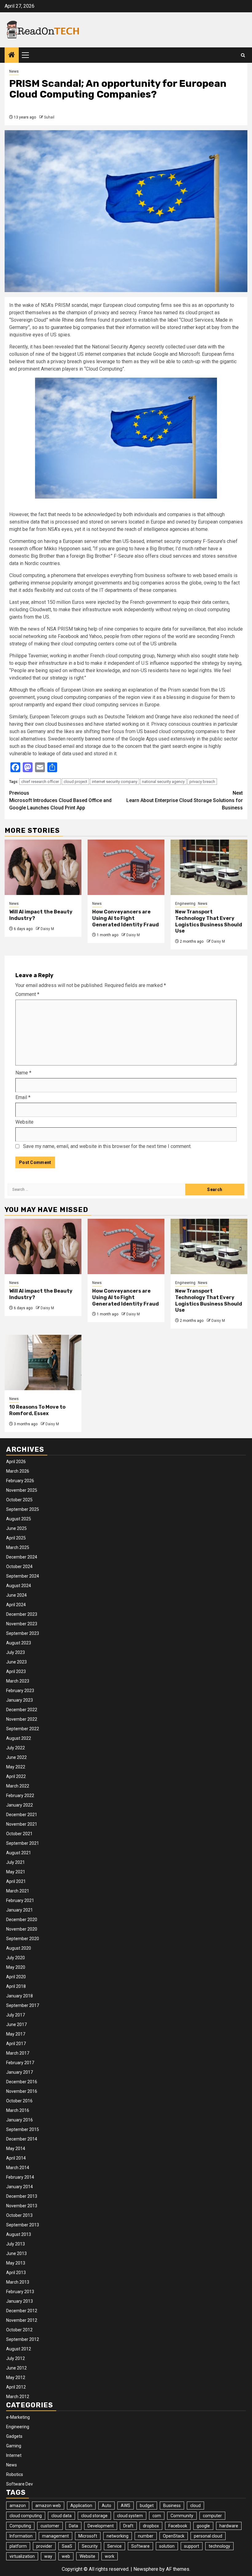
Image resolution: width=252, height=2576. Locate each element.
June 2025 (16, 1528)
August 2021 (19, 1853)
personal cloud (208, 2536)
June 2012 (16, 2368)
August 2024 (19, 1586)
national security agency (163, 782)
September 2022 (23, 1729)
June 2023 (16, 1662)
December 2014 (22, 2139)
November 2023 (22, 1624)
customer (50, 2526)
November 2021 (22, 1824)
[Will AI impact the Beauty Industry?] (43, 867)
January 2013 (20, 2301)
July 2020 (16, 1958)
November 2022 (22, 1719)
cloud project (75, 782)
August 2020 (19, 1948)
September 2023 (23, 1633)
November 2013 (22, 2206)
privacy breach (202, 782)
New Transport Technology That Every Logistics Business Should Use (209, 921)
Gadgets (14, 2436)
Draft (128, 2526)
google (203, 2526)
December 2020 (22, 1920)
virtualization (22, 2556)
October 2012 (19, 2330)
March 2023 (18, 1681)
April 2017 (16, 2044)
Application (81, 2506)
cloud (195, 2506)
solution (167, 2546)
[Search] (243, 55)
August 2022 (19, 1738)
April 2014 (16, 2158)
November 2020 (22, 1929)
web (66, 2556)
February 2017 (20, 2063)
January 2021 (20, 1910)
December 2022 (22, 1710)
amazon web (48, 2506)
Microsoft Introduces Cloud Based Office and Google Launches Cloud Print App (60, 800)
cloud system (130, 2516)
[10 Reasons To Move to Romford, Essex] (43, 1362)
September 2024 (23, 1576)
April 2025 (16, 1538)
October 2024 (19, 1567)
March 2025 (18, 1547)
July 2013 (16, 2244)
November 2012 (22, 2320)
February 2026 (20, 1481)
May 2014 (16, 2149)
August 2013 (19, 2234)
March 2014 (18, 2168)
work (110, 2556)
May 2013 (16, 2263)
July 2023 (16, 1652)
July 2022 (16, 1748)
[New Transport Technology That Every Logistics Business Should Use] (209, 867)
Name (23, 1073)
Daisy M (47, 929)
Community (182, 2516)
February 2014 (20, 2177)
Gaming (14, 2446)
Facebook (178, 2526)
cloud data (61, 2516)
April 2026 (16, 1462)
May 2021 (16, 1872)
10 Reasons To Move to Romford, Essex (37, 1410)
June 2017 (16, 2024)
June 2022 (16, 1757)
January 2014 (20, 2187)
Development (101, 2526)
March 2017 (18, 2053)
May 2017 (16, 2034)
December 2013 (22, 2196)
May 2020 (16, 1967)
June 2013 (16, 2253)
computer (212, 2516)
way (48, 2556)
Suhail (49, 117)
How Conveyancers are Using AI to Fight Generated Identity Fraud (126, 918)
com (157, 2516)
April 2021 (16, 1881)
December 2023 (22, 1614)
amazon (18, 2506)
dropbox (151, 2526)
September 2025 (23, 1509)
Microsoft (88, 2536)
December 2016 (22, 2082)
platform (18, 2546)
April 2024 (16, 1605)
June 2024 (16, 1595)
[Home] (12, 55)
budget (147, 2506)
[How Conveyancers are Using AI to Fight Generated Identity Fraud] (126, 867)
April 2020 (16, 1977)
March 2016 (18, 2110)
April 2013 (16, 2273)
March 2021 (18, 1891)
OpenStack (174, 2536)
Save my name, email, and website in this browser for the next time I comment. (107, 1146)
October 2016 (19, 2101)
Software (140, 2546)
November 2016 (22, 2091)
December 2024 (22, 1557)
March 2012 (18, 2397)
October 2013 (19, 2215)
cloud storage (94, 2516)
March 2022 (18, 1786)
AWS (126, 2506)
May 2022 (16, 1767)
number (146, 2536)
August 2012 (19, 2349)
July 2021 (16, 1862)
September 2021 (23, 1843)
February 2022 (20, 1796)
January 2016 (20, 2120)
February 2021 (20, 1900)
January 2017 (20, 2072)
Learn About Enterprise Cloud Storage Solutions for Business (185, 800)
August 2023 (19, 1643)
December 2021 (22, 1815)
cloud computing (26, 2516)
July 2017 (16, 2015)
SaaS (67, 2546)
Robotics (15, 2474)
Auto (106, 2506)
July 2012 (16, 2358)
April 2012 (16, 2387)
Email (23, 1097)
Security (90, 2546)
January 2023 (20, 1700)
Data (73, 2526)
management (55, 2536)
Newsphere (146, 2569)
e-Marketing (18, 2417)
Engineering (185, 904)
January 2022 (20, 1805)
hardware (229, 2526)
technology (219, 2546)
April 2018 (16, 1986)
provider (44, 2546)
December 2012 (22, 2311)
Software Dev (20, 2484)
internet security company (115, 782)
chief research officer (40, 782)
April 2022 (16, 1776)
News (14, 71)
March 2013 (18, 2282)
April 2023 (16, 1671)
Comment (27, 994)
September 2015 (23, 2129)
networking (118, 2536)
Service (114, 2546)
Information (21, 2536)
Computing (20, 2526)
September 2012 (23, 2339)
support (192, 2546)
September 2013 (23, 2225)
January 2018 (20, 1996)
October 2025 (19, 1500)
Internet (14, 2455)
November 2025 (22, 1490)
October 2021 (19, 1834)
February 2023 (20, 1691)
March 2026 (18, 1471)
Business (172, 2506)
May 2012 (16, 2377)
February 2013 (20, 2292)
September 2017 (23, 2005)
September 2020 (23, 1939)
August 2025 (19, 1519)
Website (24, 1122)
